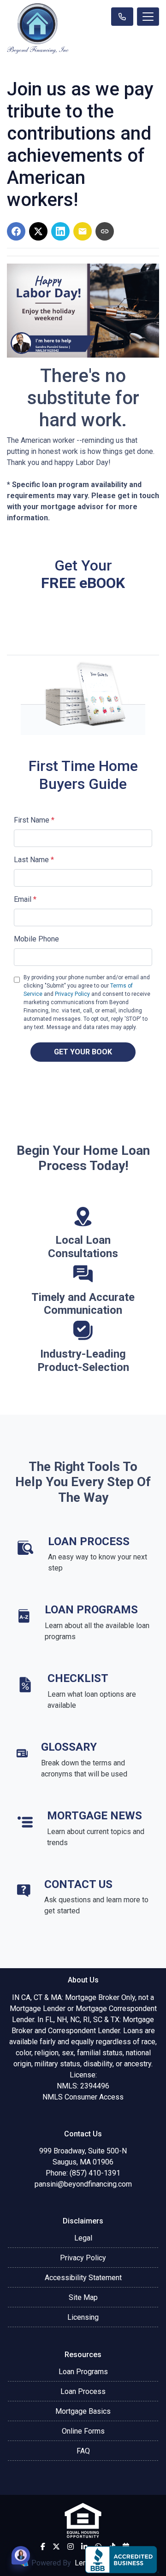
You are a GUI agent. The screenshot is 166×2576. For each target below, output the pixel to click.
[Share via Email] (83, 231)
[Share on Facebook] (16, 231)
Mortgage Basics (83, 2411)
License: (83, 2075)
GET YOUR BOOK (83, 1052)
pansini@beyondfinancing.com (83, 2184)
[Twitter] (56, 2547)
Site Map (83, 2297)
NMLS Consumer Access (83, 2097)
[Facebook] (43, 2547)
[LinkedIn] (84, 2547)
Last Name (34, 860)
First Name (34, 820)
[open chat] (21, 2555)
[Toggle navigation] (148, 17)
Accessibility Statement (83, 2278)
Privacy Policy (72, 994)
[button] (21, 2555)
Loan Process (83, 2391)
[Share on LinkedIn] (60, 231)
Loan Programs (83, 2372)
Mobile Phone (36, 939)
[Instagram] (71, 2547)
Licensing (83, 2317)
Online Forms (83, 2431)
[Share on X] (38, 231)
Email (25, 899)
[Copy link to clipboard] (105, 231)
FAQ (83, 2451)
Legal (83, 2238)
